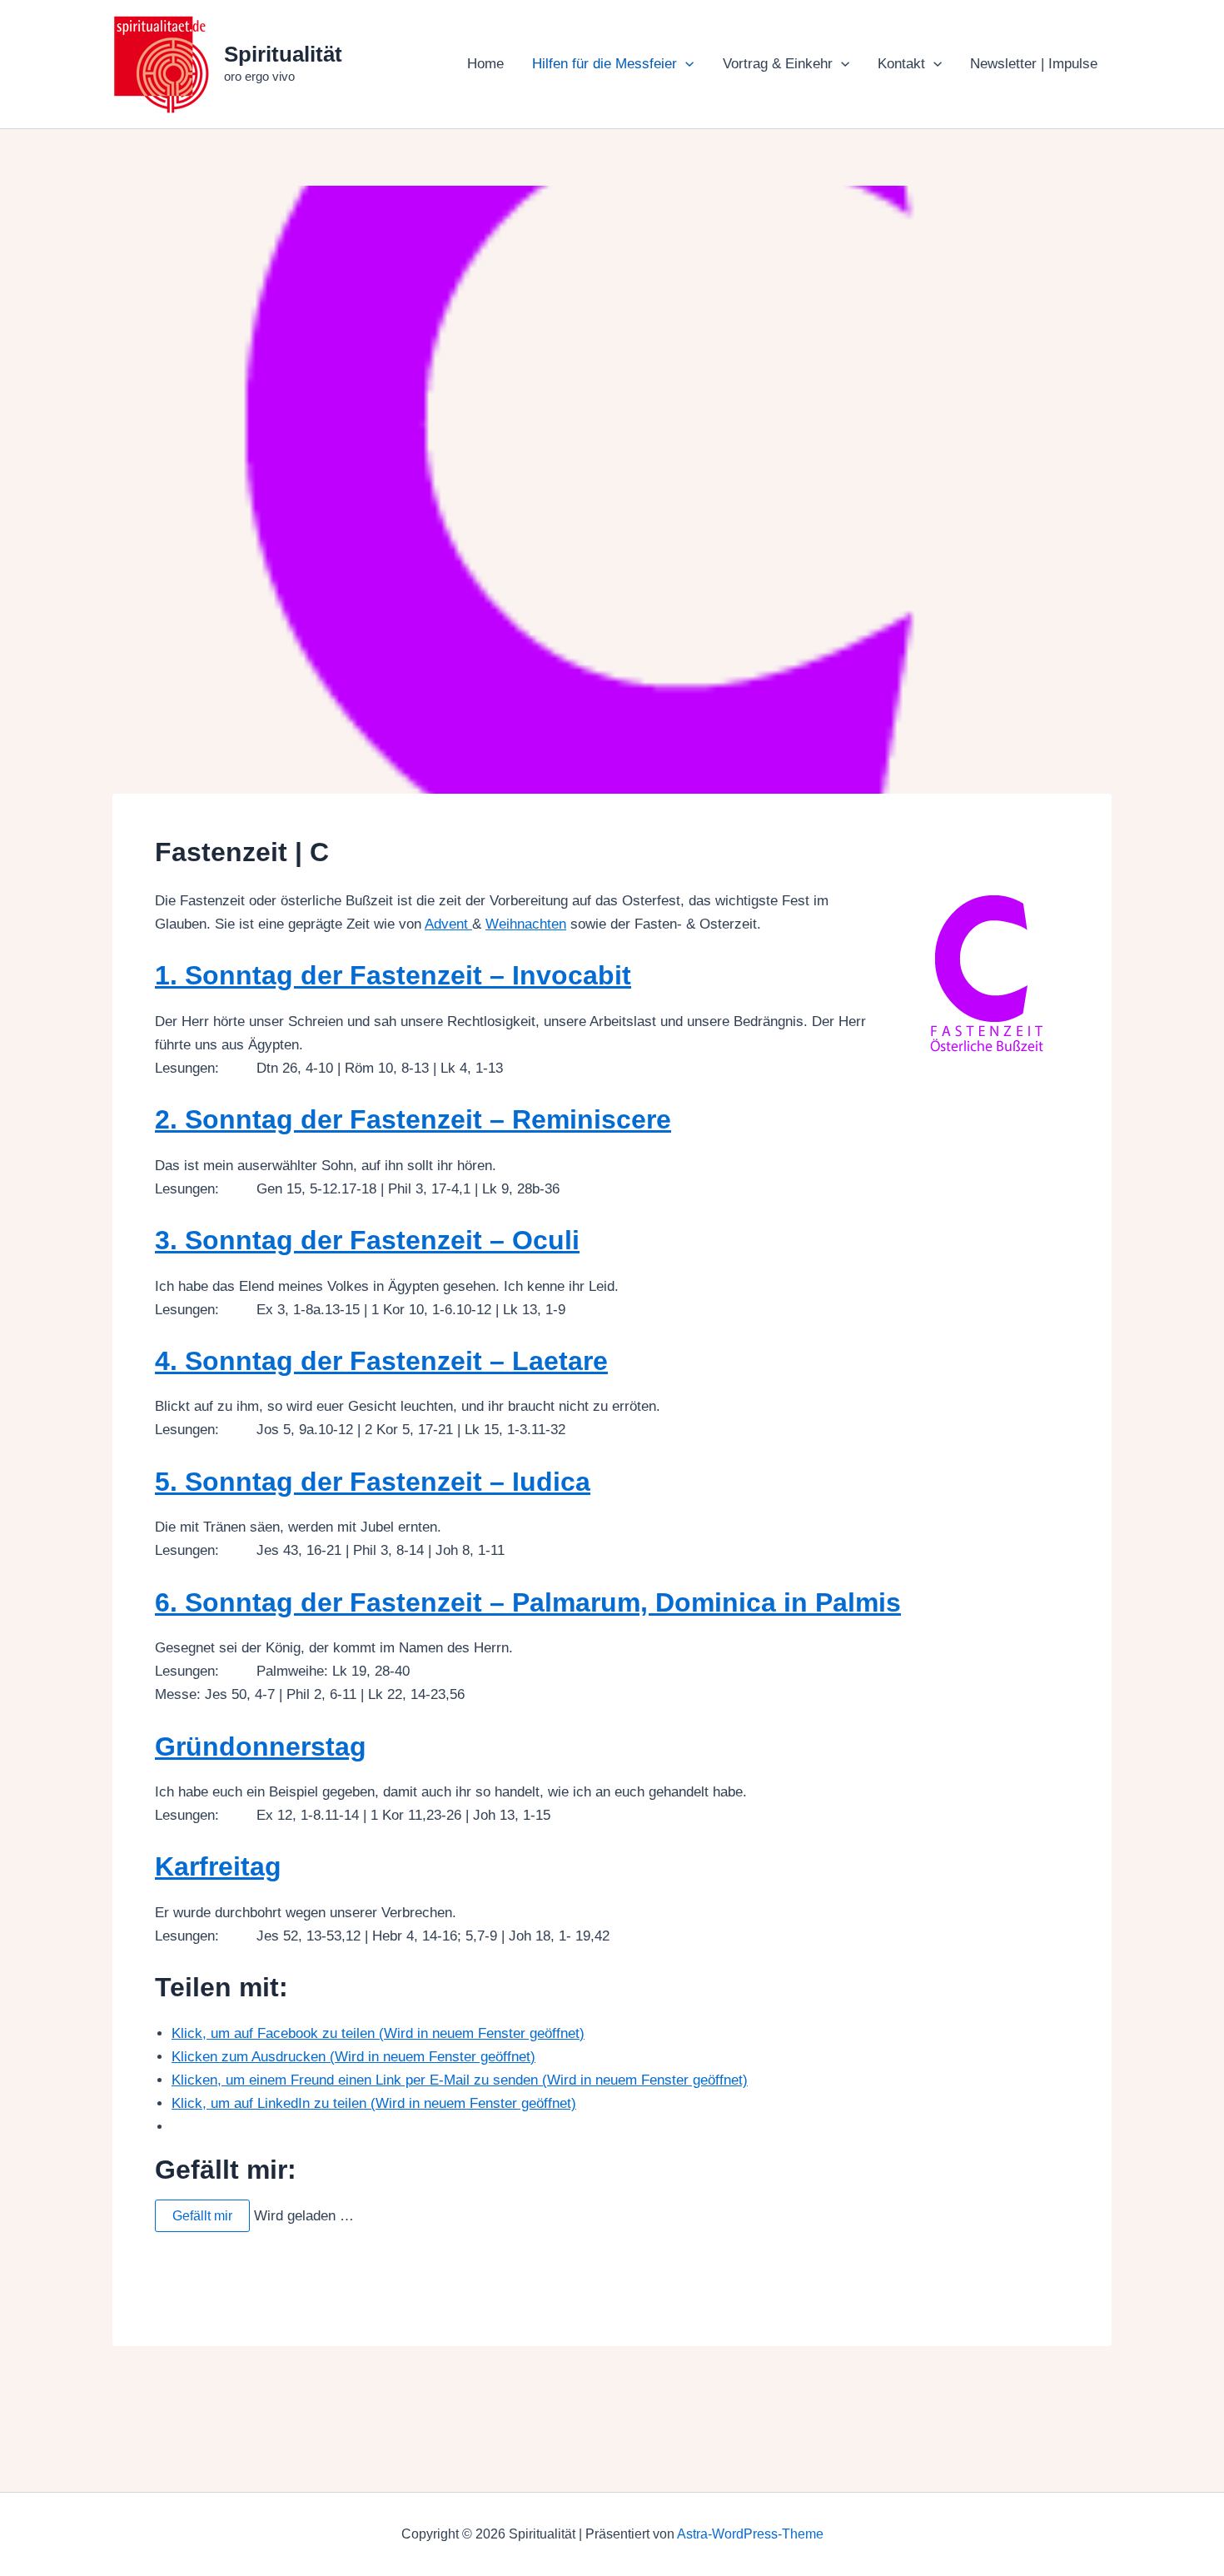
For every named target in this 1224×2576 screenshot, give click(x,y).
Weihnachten (526, 924)
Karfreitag (218, 1866)
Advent (448, 924)
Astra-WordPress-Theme (750, 2534)
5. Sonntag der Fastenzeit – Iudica (373, 1482)
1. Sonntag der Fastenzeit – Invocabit (393, 975)
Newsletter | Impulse (1034, 64)
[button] (685, 64)
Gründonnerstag (261, 1746)
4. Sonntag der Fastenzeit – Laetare (381, 1361)
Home (485, 64)
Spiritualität (283, 54)
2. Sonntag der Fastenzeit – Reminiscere (413, 1119)
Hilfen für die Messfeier (605, 64)
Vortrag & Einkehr (778, 64)
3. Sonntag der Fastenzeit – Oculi (367, 1240)
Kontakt (901, 64)
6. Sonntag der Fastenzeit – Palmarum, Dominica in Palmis (528, 1602)
